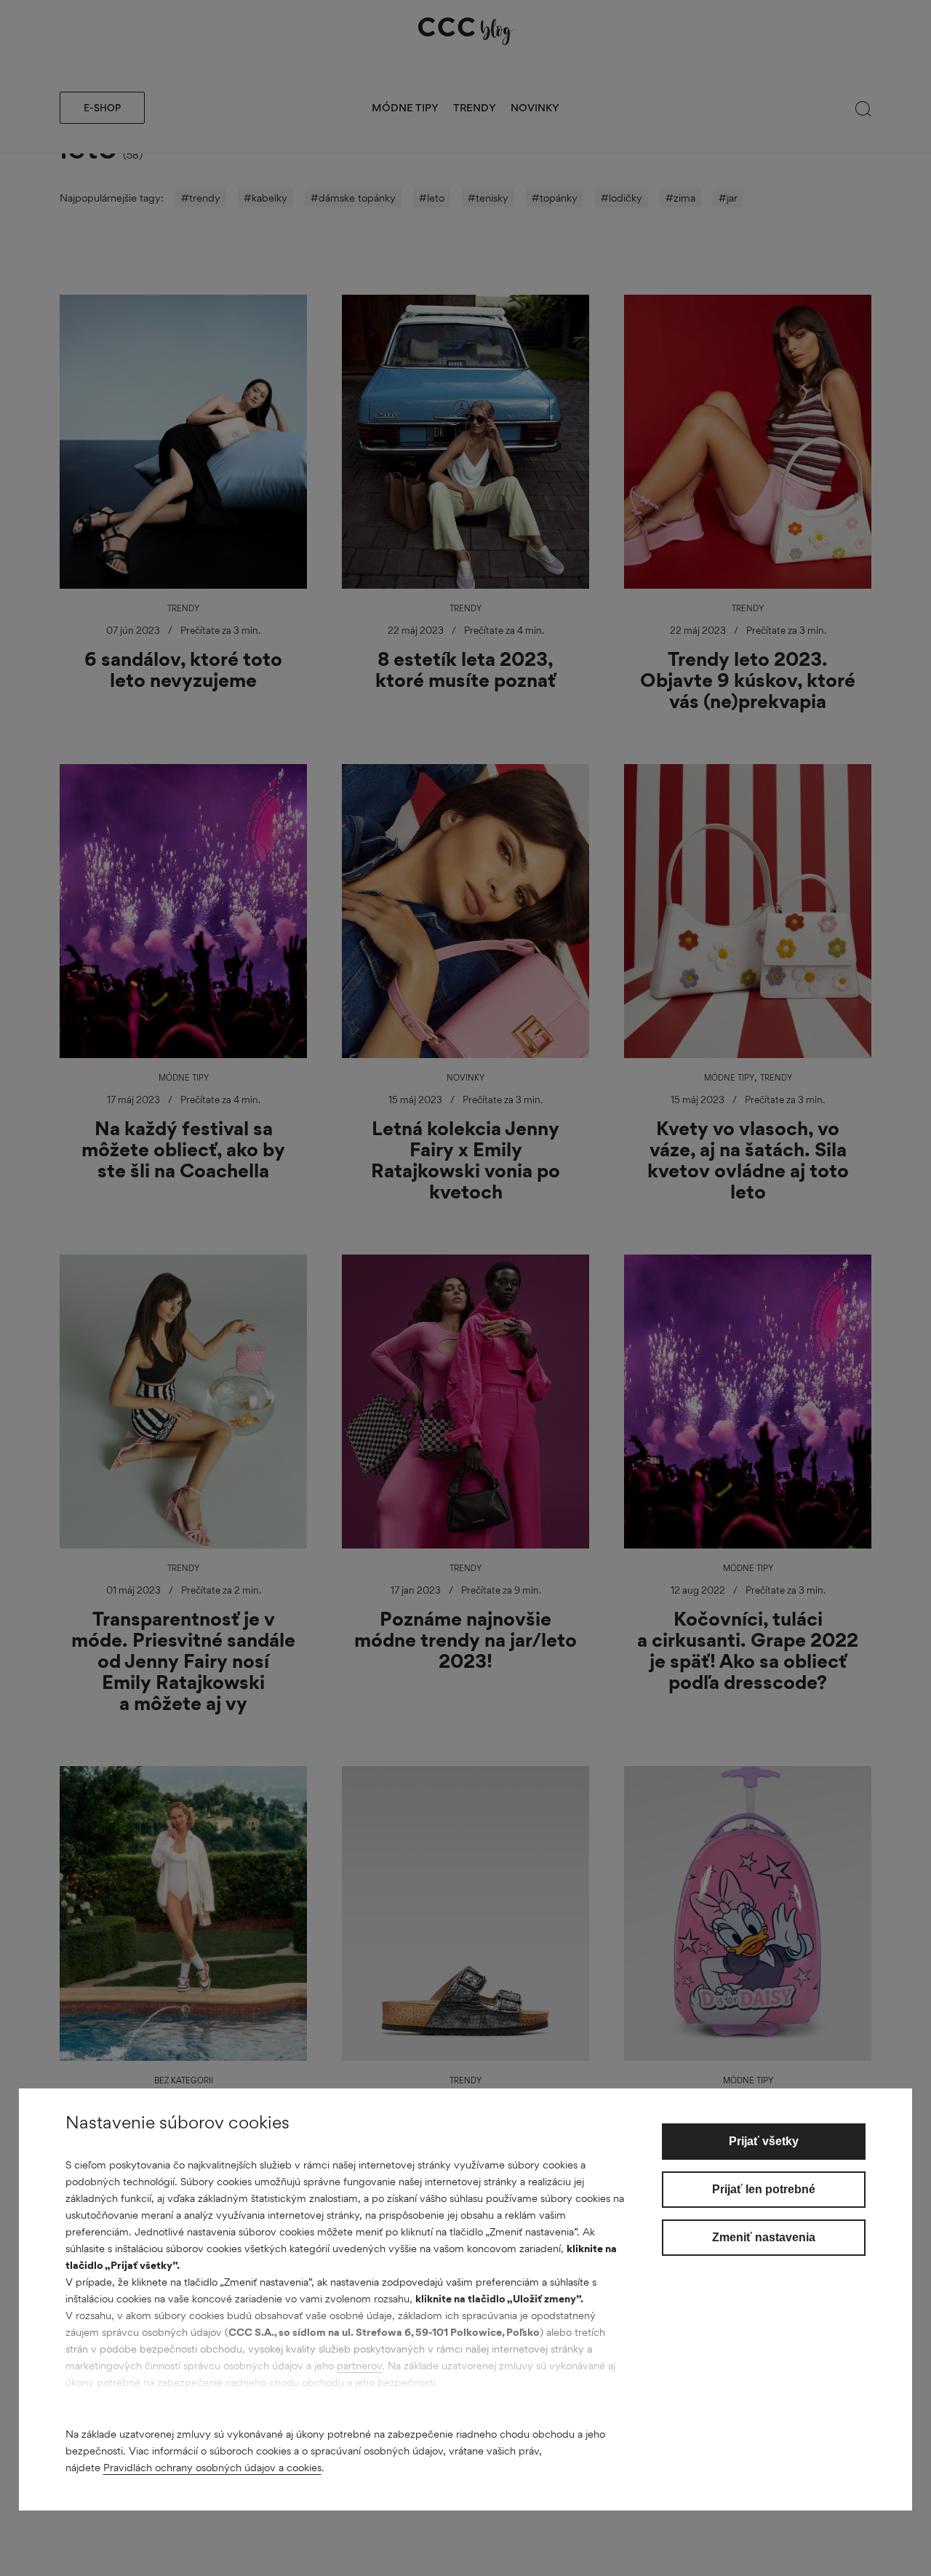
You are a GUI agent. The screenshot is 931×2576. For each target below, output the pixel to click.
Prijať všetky (764, 2141)
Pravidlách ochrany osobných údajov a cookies (212, 2467)
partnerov (359, 2365)
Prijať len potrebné (764, 2189)
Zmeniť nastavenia (764, 2237)
